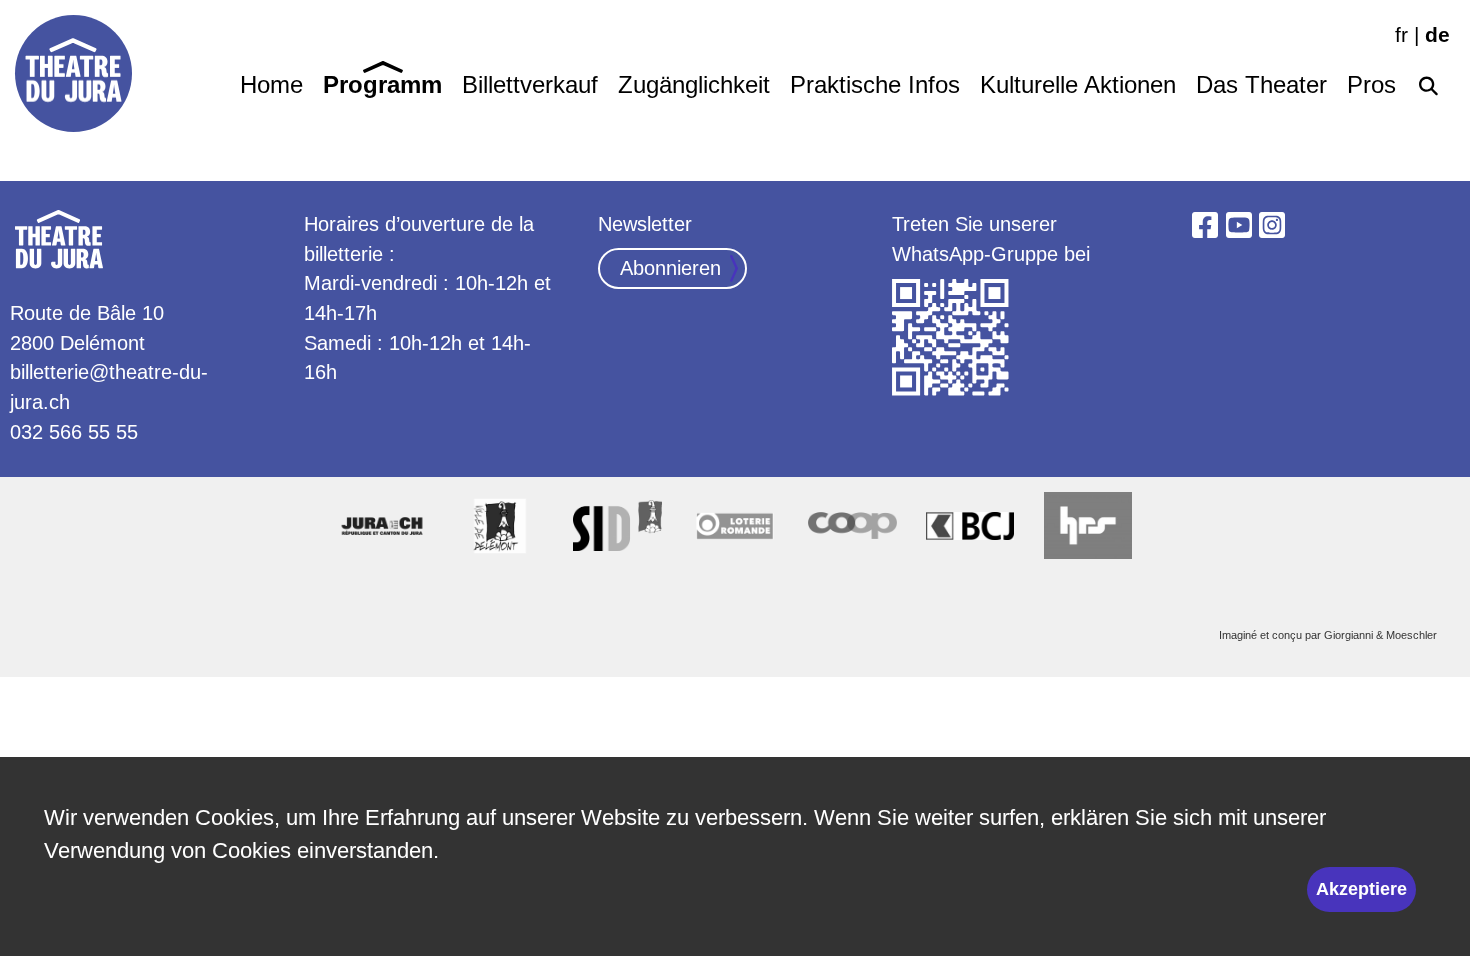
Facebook (1205, 225)
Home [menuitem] (271, 85)
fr (1401, 34)
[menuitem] (1428, 82)
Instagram (1272, 225)
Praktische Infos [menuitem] (875, 85)
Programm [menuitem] (382, 85)
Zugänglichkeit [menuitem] (694, 85)
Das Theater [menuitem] (1261, 85)
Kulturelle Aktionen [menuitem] (1078, 85)
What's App (951, 338)
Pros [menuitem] (1371, 85)
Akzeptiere (1361, 889)
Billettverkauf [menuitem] (530, 85)
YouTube (1239, 225)
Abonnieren (670, 268)
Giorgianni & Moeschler (1380, 635)
